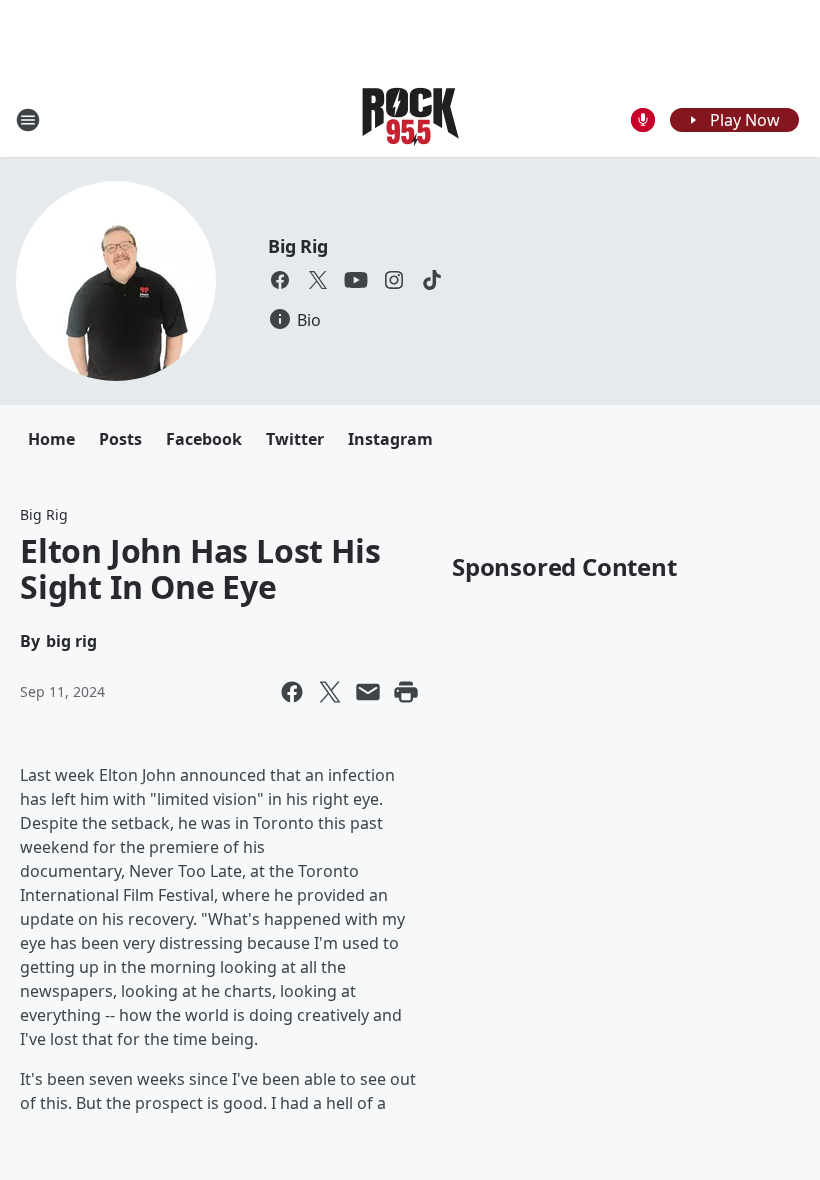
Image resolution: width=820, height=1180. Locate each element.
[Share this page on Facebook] (292, 692)
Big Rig (298, 246)
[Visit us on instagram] (394, 280)
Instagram (390, 439)
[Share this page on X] (330, 692)
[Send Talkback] (643, 120)
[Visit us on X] (318, 280)
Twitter (295, 439)
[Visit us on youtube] (356, 280)
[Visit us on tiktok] (432, 280)
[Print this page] (406, 692)
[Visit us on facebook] (280, 280)
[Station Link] (410, 119)
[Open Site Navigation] (28, 120)
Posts (120, 439)
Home (51, 439)
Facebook (204, 439)
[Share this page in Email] (368, 692)
